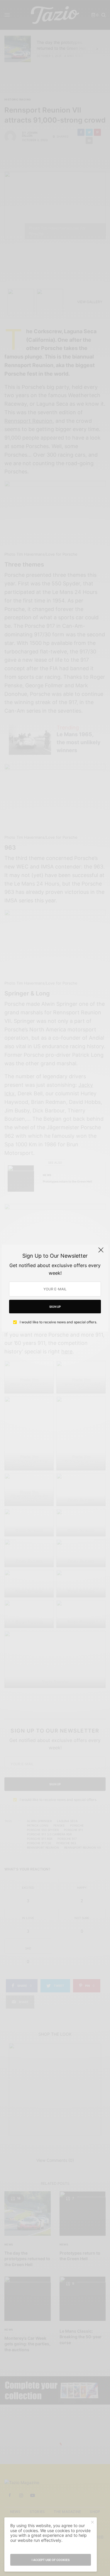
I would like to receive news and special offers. (58, 1322)
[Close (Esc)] (101, 1253)
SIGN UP (55, 1307)
